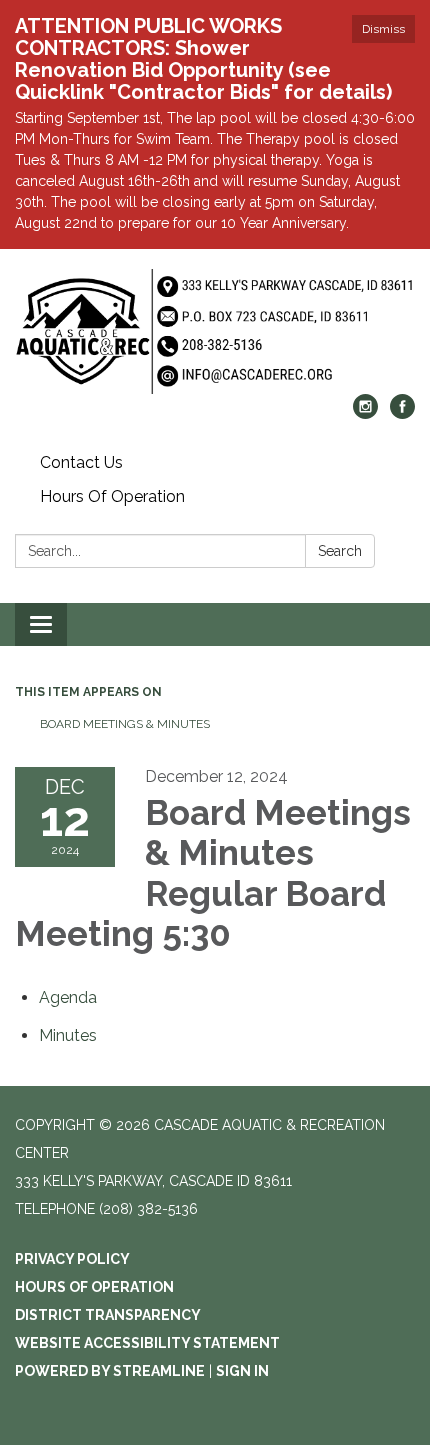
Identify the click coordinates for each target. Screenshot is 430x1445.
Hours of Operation (94, 1287)
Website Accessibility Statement (147, 1343)
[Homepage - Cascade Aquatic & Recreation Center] (215, 331)
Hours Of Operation (112, 496)
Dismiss (383, 29)
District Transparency (108, 1315)
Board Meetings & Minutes (125, 724)
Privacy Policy (72, 1259)
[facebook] (402, 413)
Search (340, 551)
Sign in (242, 1371)
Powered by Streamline (110, 1371)
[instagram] (365, 413)
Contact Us (81, 462)
